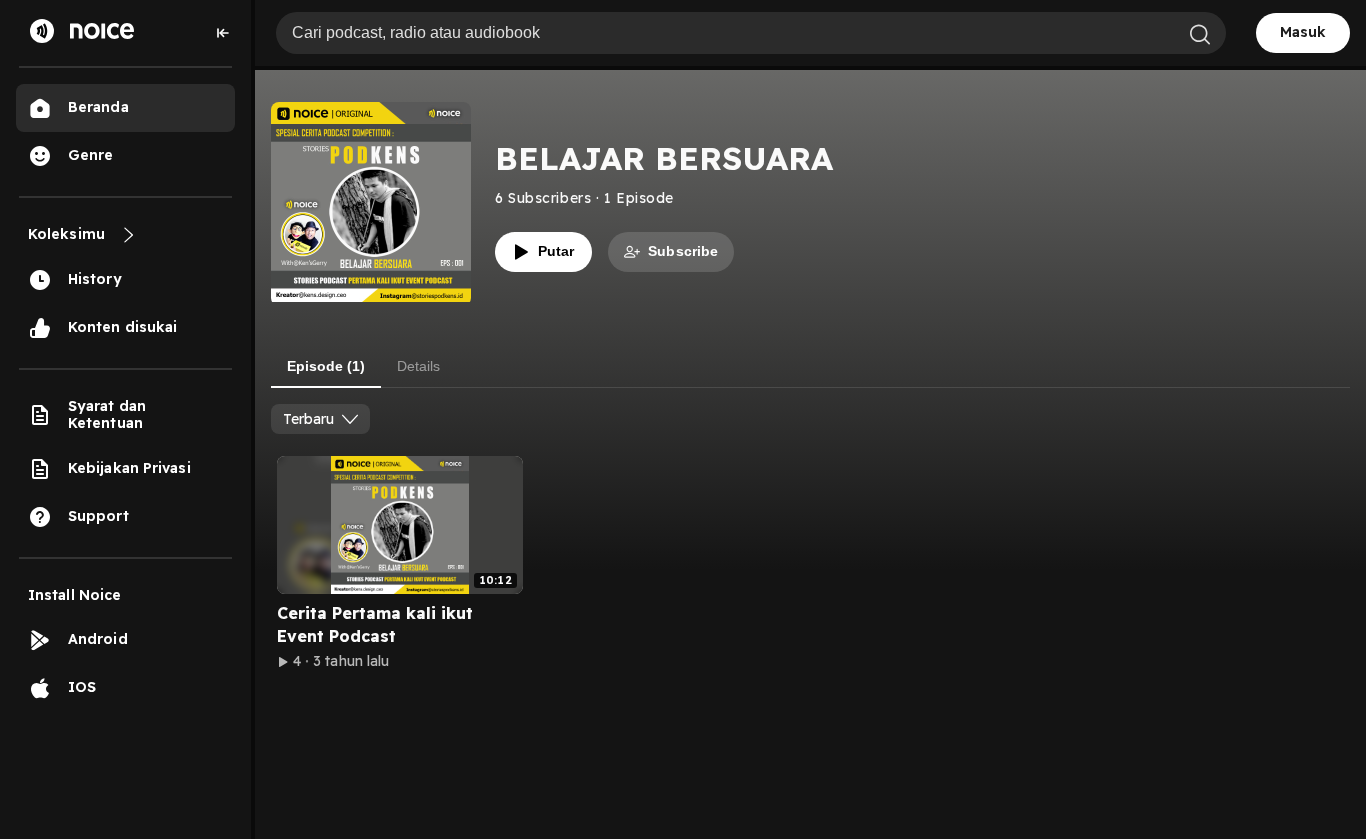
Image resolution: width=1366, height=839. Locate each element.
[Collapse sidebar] (223, 33)
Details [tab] (418, 366)
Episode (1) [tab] (326, 366)
